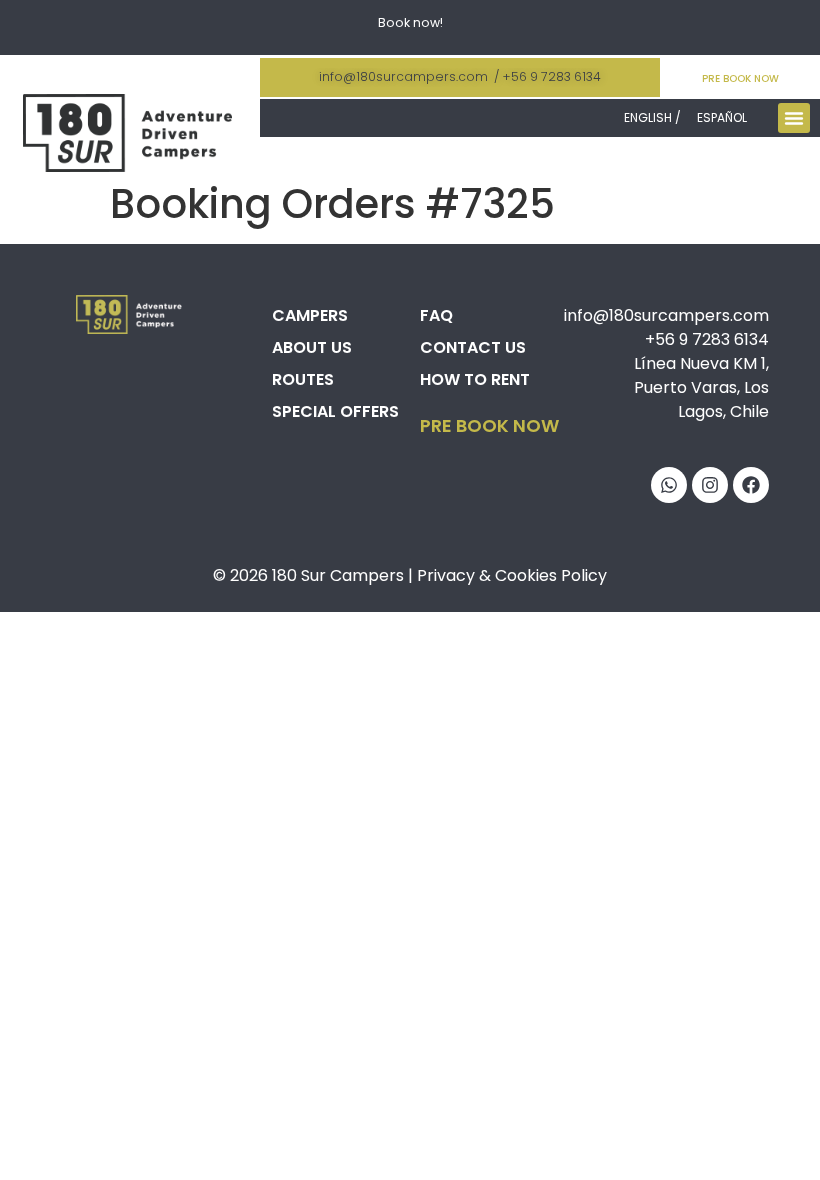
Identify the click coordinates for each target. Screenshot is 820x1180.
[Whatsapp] (669, 485)
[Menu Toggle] (794, 118)
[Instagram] (710, 485)
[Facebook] (751, 485)
